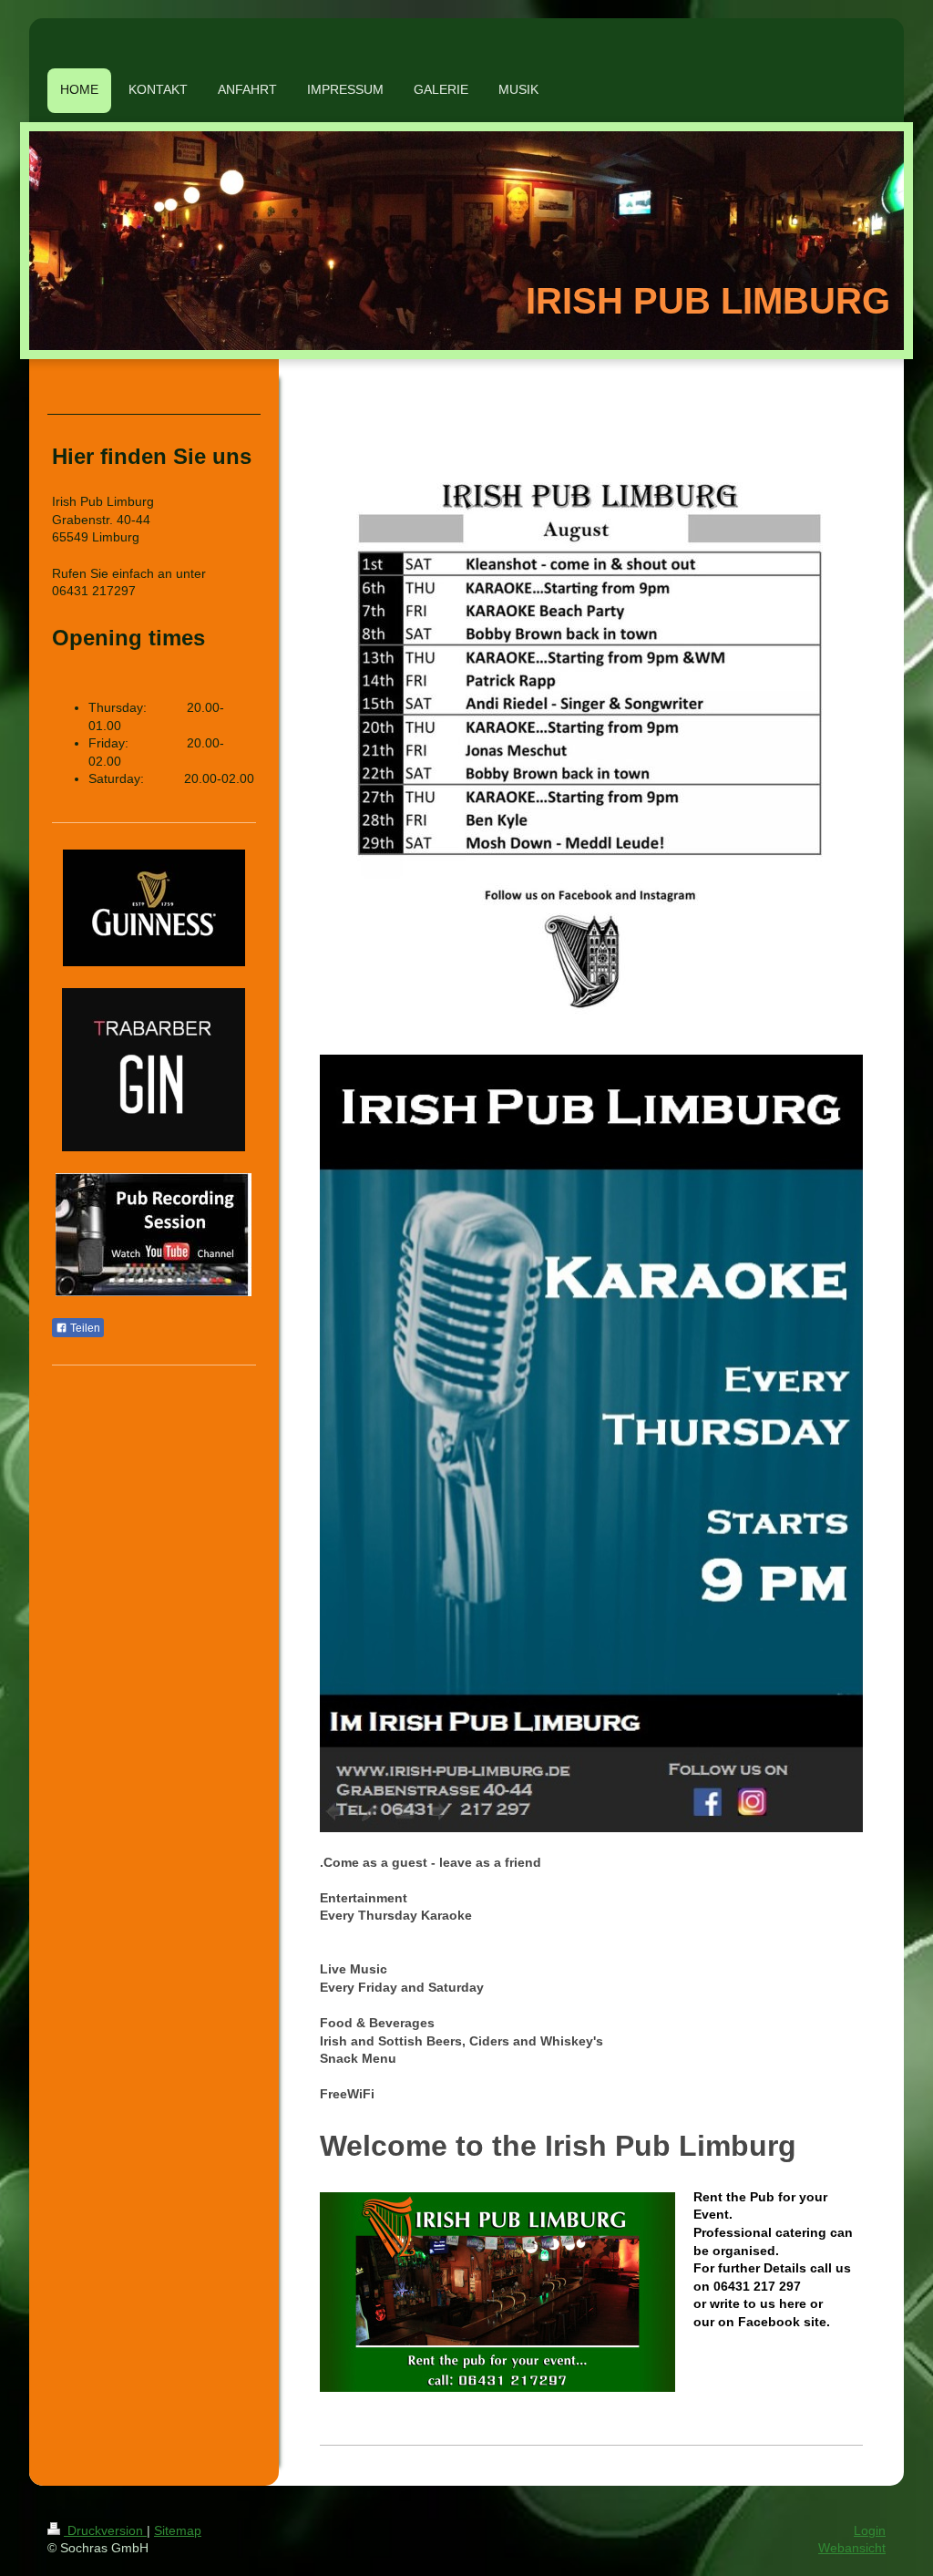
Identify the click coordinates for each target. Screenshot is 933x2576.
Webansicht (852, 2548)
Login (870, 2530)
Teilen (84, 1328)
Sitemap (178, 2530)
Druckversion (105, 2530)
